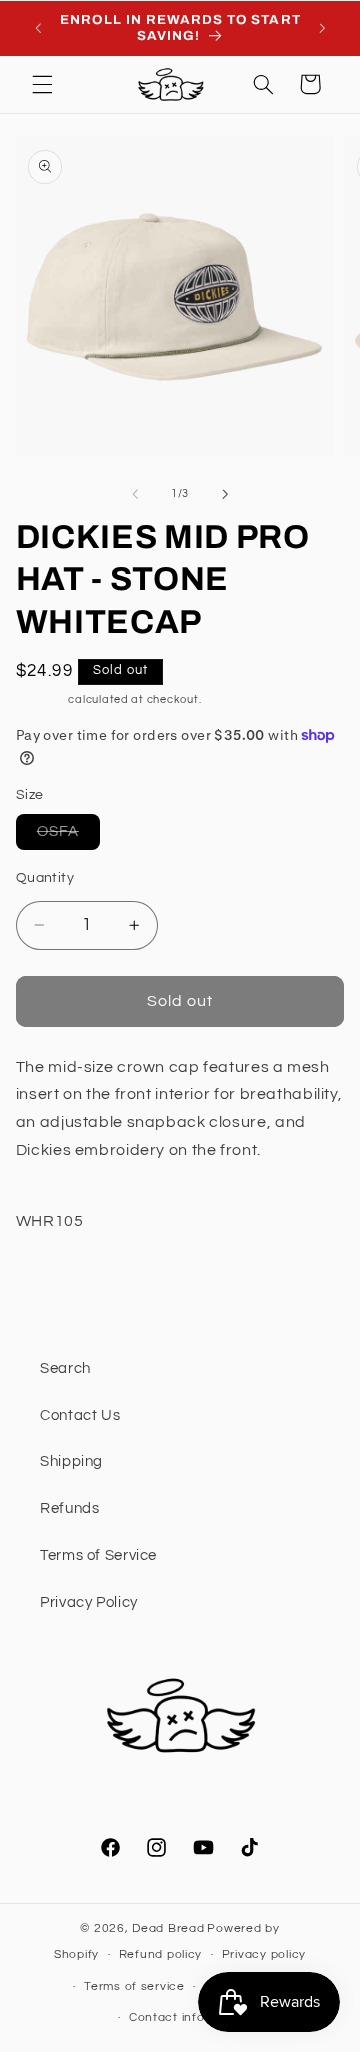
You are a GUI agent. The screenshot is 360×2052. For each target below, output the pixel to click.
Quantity (45, 878)
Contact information (190, 2017)
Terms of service (134, 1986)
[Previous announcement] (38, 28)
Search (65, 1368)
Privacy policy (264, 1954)
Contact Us (80, 1415)
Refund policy (161, 1954)
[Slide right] (225, 494)
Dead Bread (168, 1928)
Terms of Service (98, 1555)
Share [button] (61, 1284)
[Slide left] (135, 494)
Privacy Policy (89, 1602)
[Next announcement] (322, 28)
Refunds (69, 1508)
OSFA (68, 836)
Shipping (41, 699)
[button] (42, 84)
